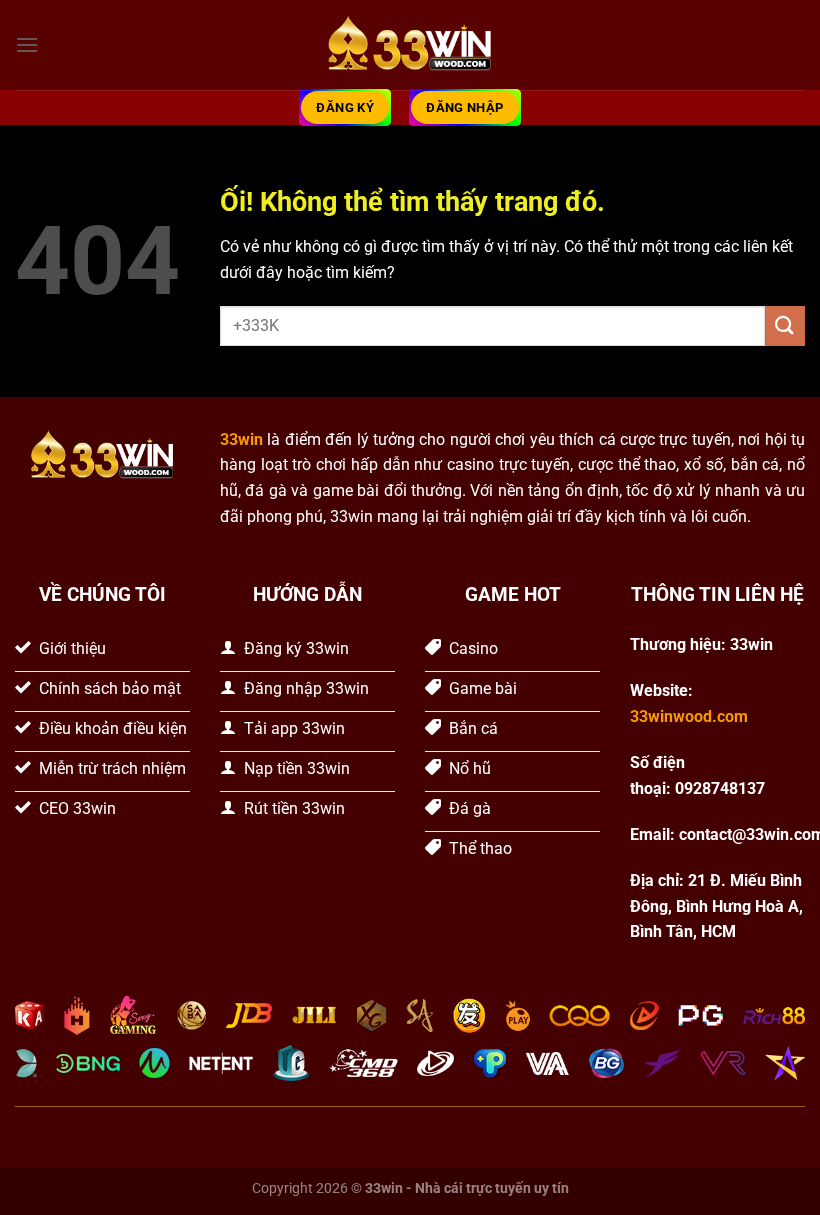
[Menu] (27, 44)
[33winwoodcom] (410, 45)
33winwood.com (689, 716)
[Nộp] (785, 325)
